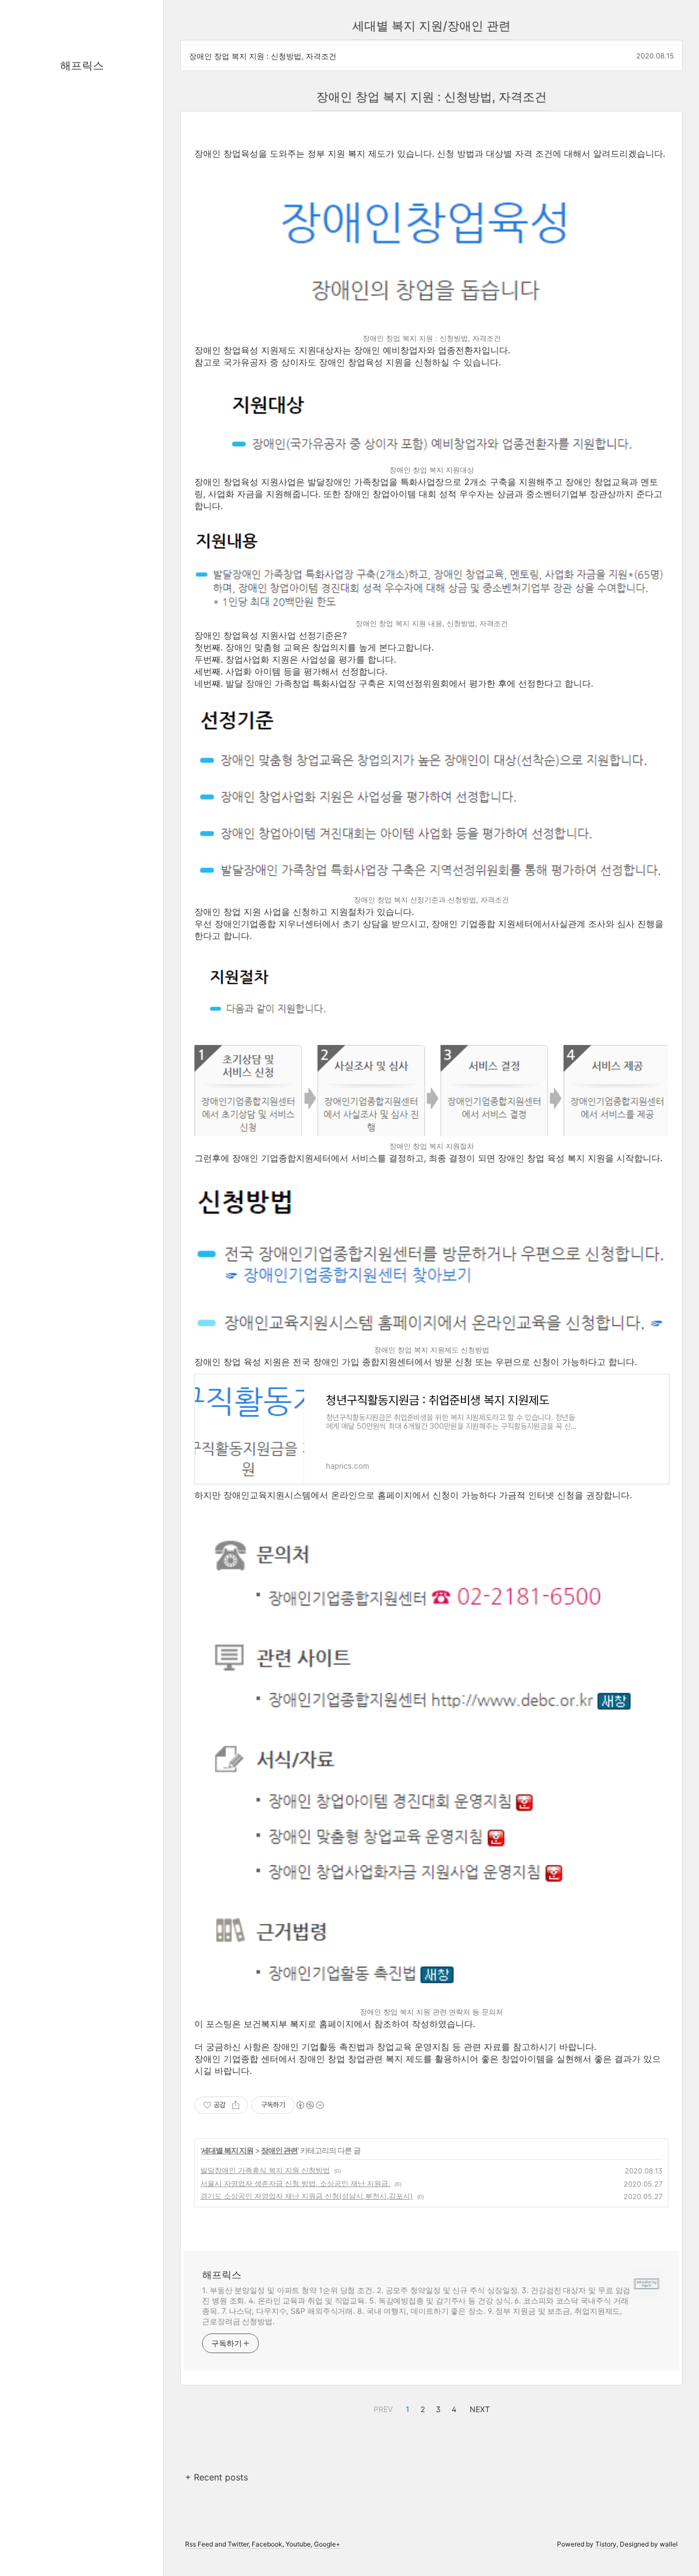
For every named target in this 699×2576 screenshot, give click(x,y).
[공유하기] (236, 2105)
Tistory (606, 2544)
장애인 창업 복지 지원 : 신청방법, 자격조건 (263, 56)
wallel (669, 2544)
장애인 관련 (279, 2150)
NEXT (478, 2408)
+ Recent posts (217, 2477)
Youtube (298, 2544)
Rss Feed (199, 2544)
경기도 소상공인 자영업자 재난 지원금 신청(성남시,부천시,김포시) (307, 2196)
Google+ (327, 2544)
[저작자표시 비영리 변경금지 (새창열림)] (310, 2105)
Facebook (267, 2544)
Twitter (238, 2544)
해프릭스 (82, 66)
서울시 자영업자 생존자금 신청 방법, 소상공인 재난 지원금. (295, 2183)
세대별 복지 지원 (227, 2150)
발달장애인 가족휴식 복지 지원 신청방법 (265, 2170)
